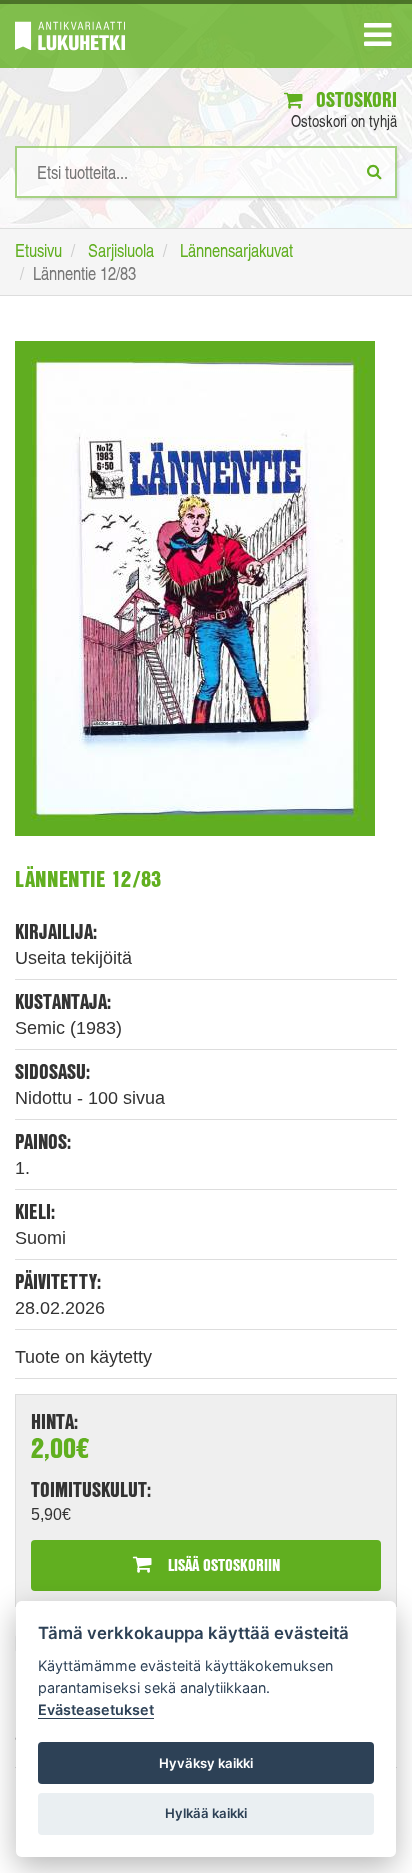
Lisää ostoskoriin (222, 1564)
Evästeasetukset (96, 1709)
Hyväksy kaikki (206, 1763)
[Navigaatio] (377, 39)
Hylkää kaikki (206, 1813)
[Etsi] (374, 171)
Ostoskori (354, 99)
